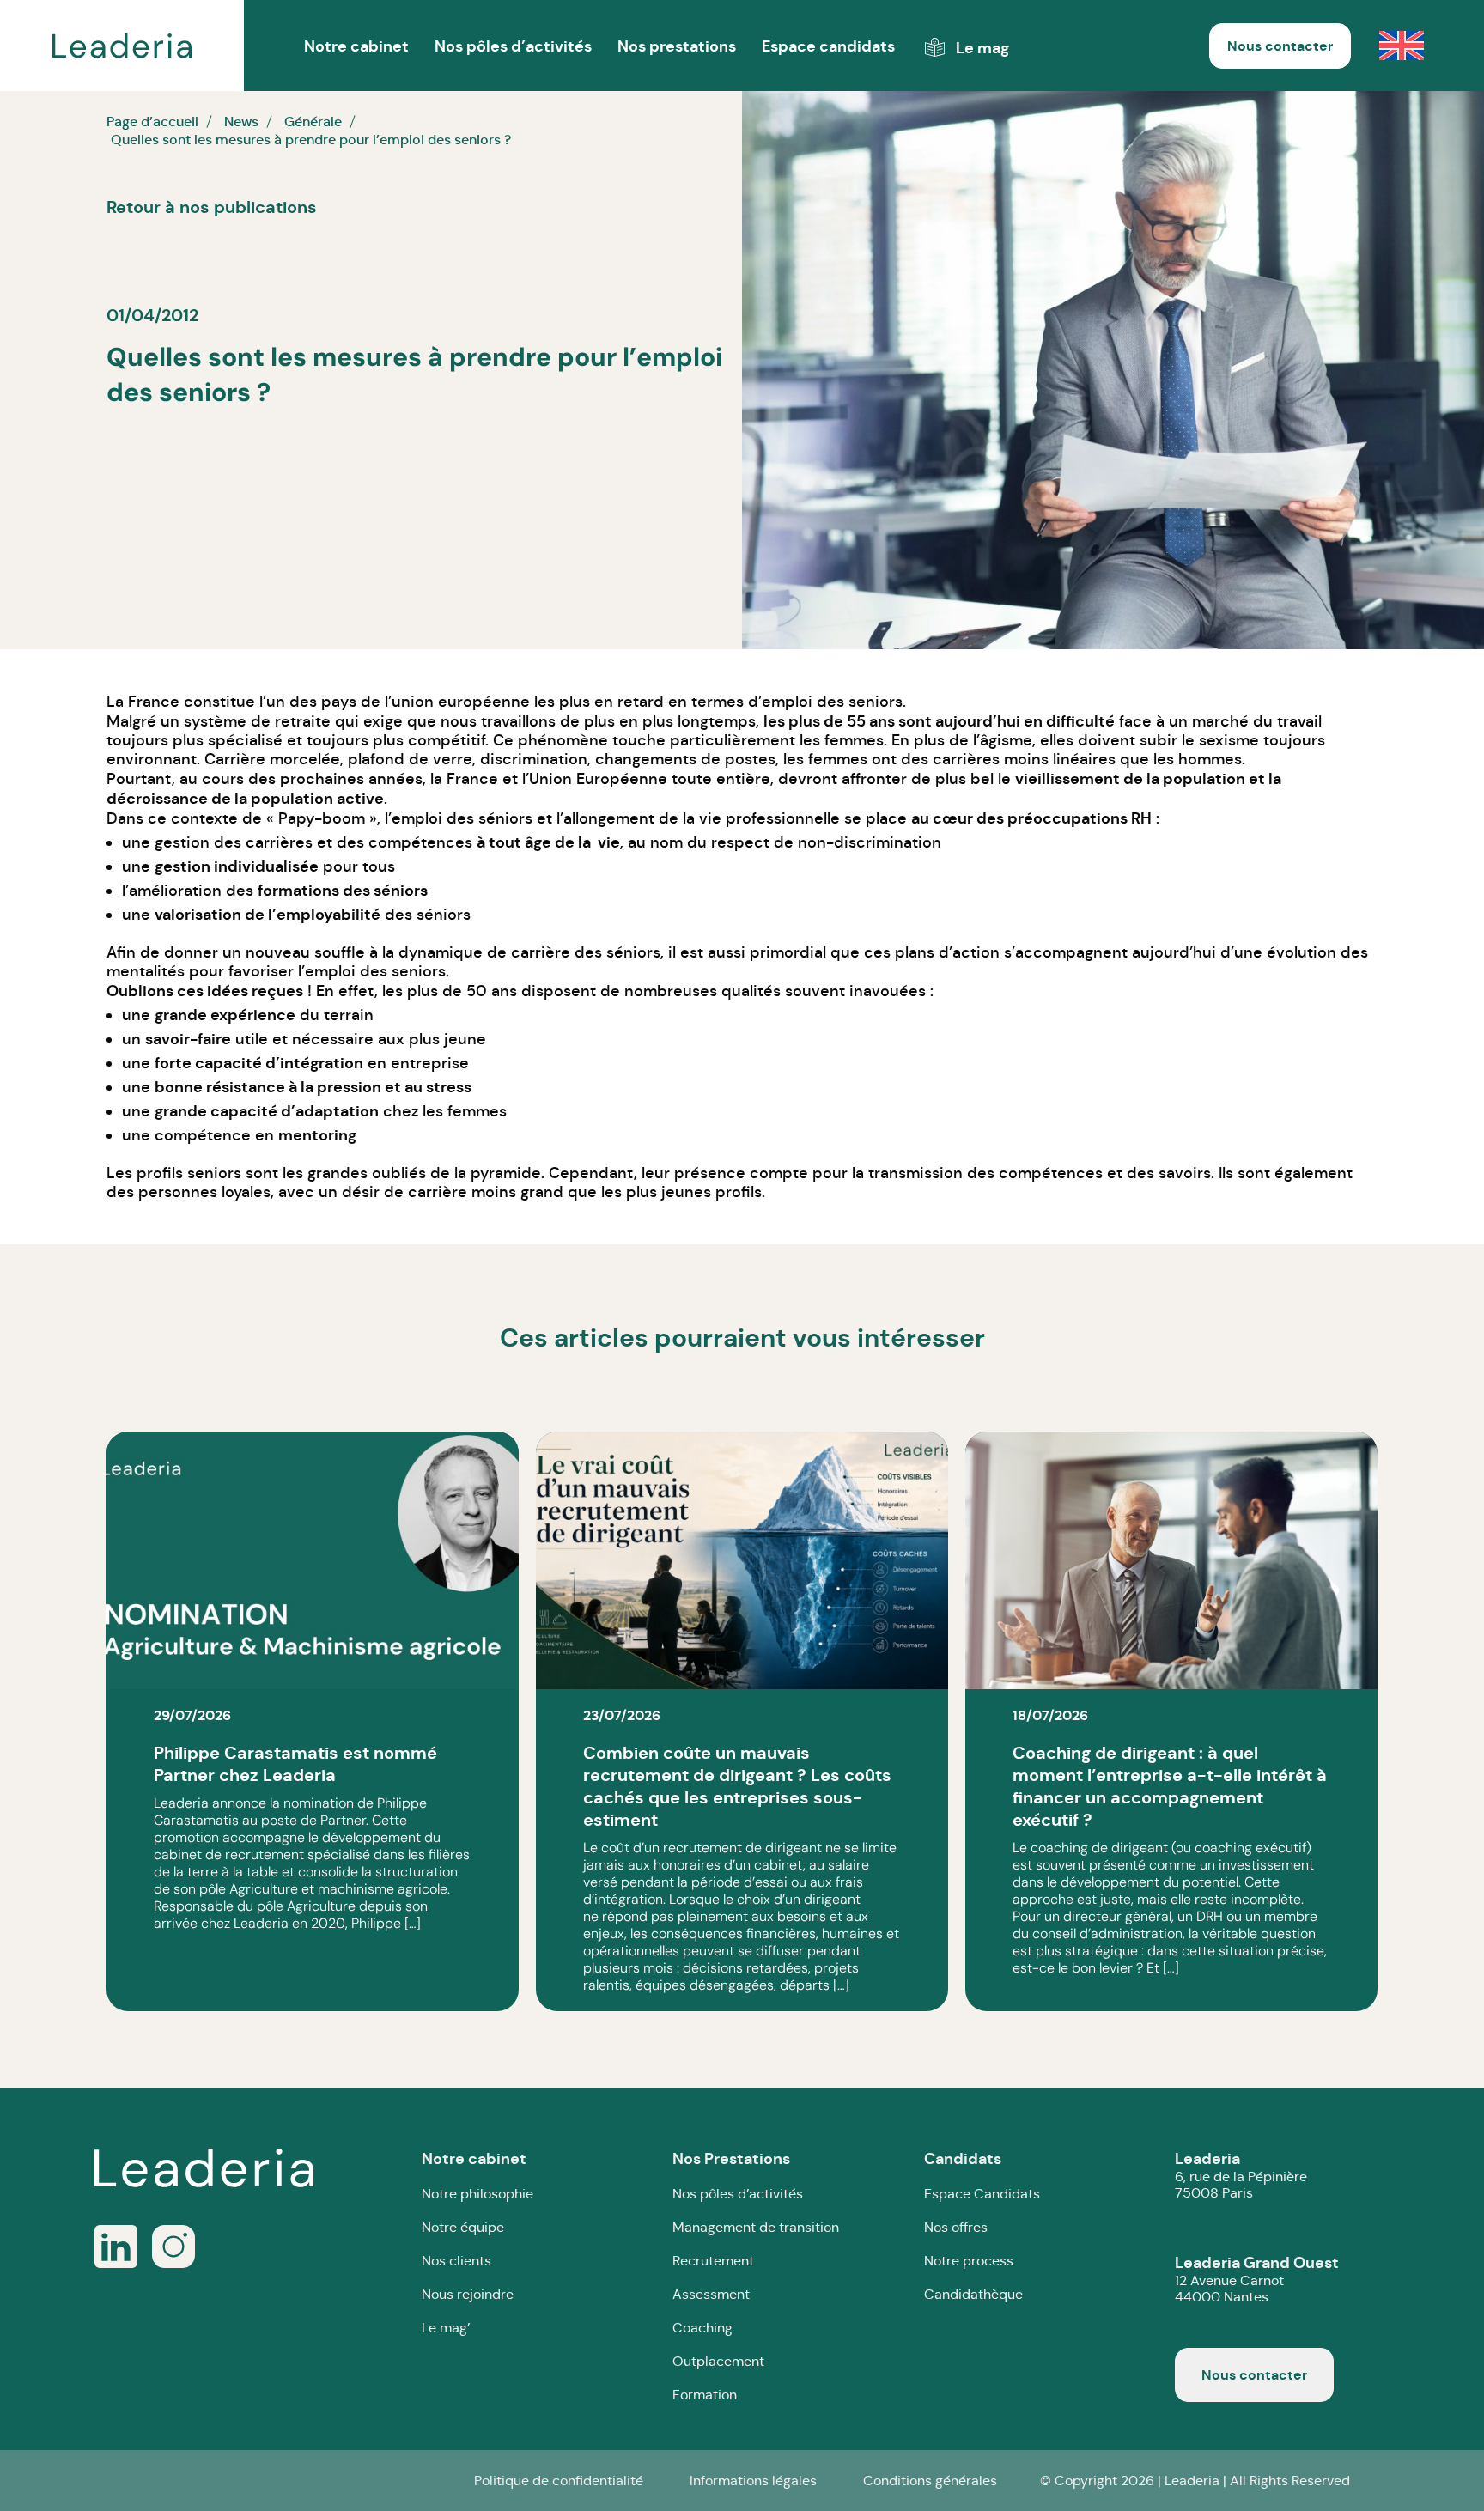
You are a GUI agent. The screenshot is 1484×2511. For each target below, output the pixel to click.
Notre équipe (463, 2227)
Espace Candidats (982, 2194)
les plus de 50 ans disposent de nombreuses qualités (581, 991)
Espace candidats (828, 46)
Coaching (702, 2328)
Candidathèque (973, 2294)
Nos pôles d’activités (513, 46)
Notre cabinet (474, 2158)
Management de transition (756, 2227)
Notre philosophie (477, 2194)
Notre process (969, 2261)
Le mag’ (446, 2328)
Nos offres (956, 2227)
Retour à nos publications (212, 207)
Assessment (711, 2294)
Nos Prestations (731, 2158)
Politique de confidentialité (559, 2481)
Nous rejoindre (468, 2294)
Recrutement (713, 2261)
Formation (705, 2395)
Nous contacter (1280, 46)
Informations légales (753, 2481)
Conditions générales (930, 2481)
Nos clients (456, 2261)
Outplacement (718, 2361)
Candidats (963, 2158)
